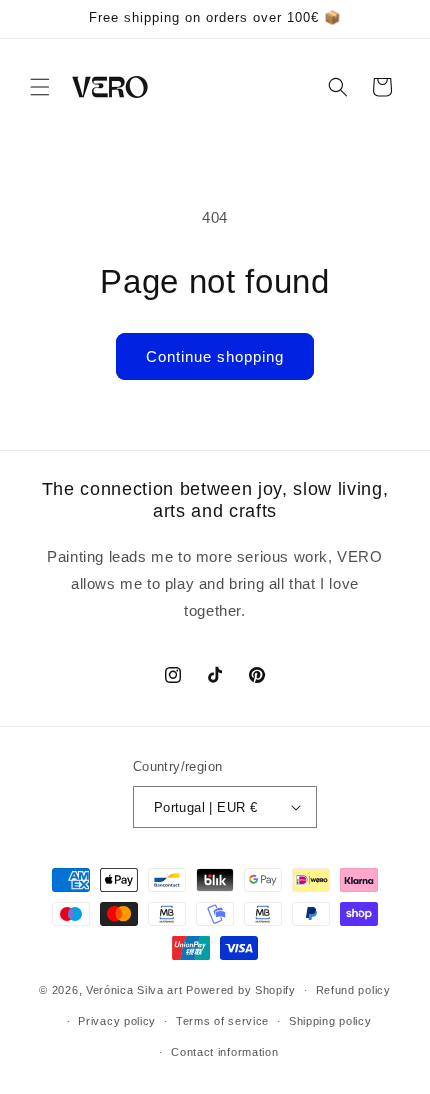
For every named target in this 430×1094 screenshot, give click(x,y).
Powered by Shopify (241, 990)
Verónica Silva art (134, 990)
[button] (40, 87)
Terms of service (222, 1021)
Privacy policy (117, 1021)
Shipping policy (330, 1021)
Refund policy (353, 990)
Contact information (224, 1052)
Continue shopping (215, 356)
